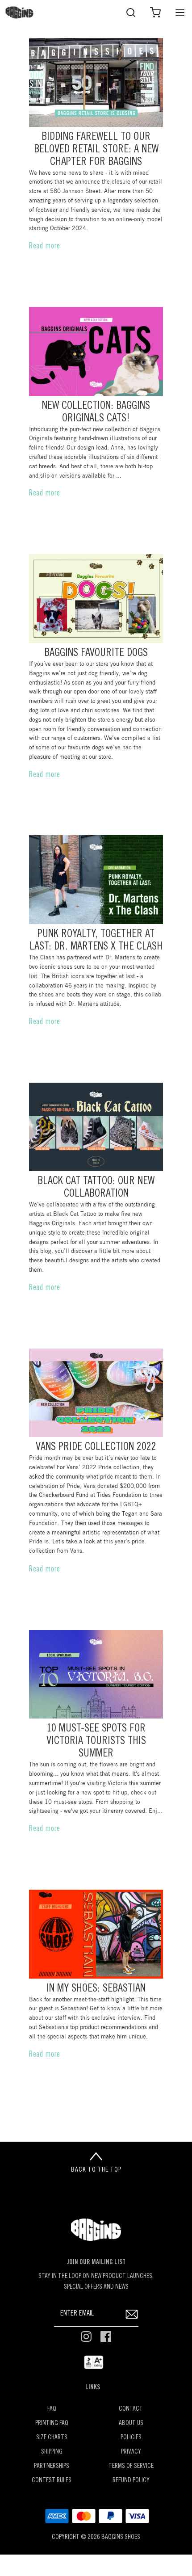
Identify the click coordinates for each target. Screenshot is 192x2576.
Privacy (131, 2452)
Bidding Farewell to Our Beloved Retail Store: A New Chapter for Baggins (96, 150)
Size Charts (52, 2438)
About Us (131, 2423)
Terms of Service (131, 2466)
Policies (131, 2438)
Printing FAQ (52, 2423)
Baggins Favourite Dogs (96, 653)
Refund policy (131, 2481)
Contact (131, 2409)
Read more (45, 247)
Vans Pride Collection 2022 (96, 1448)
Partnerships (52, 2466)
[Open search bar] (131, 12)
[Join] (132, 2314)
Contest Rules (52, 2481)
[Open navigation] (180, 12)
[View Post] (96, 82)
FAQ (52, 2409)
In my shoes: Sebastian (96, 1989)
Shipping (52, 2452)
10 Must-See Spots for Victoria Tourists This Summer (96, 1742)
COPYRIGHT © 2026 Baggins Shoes (96, 2537)
